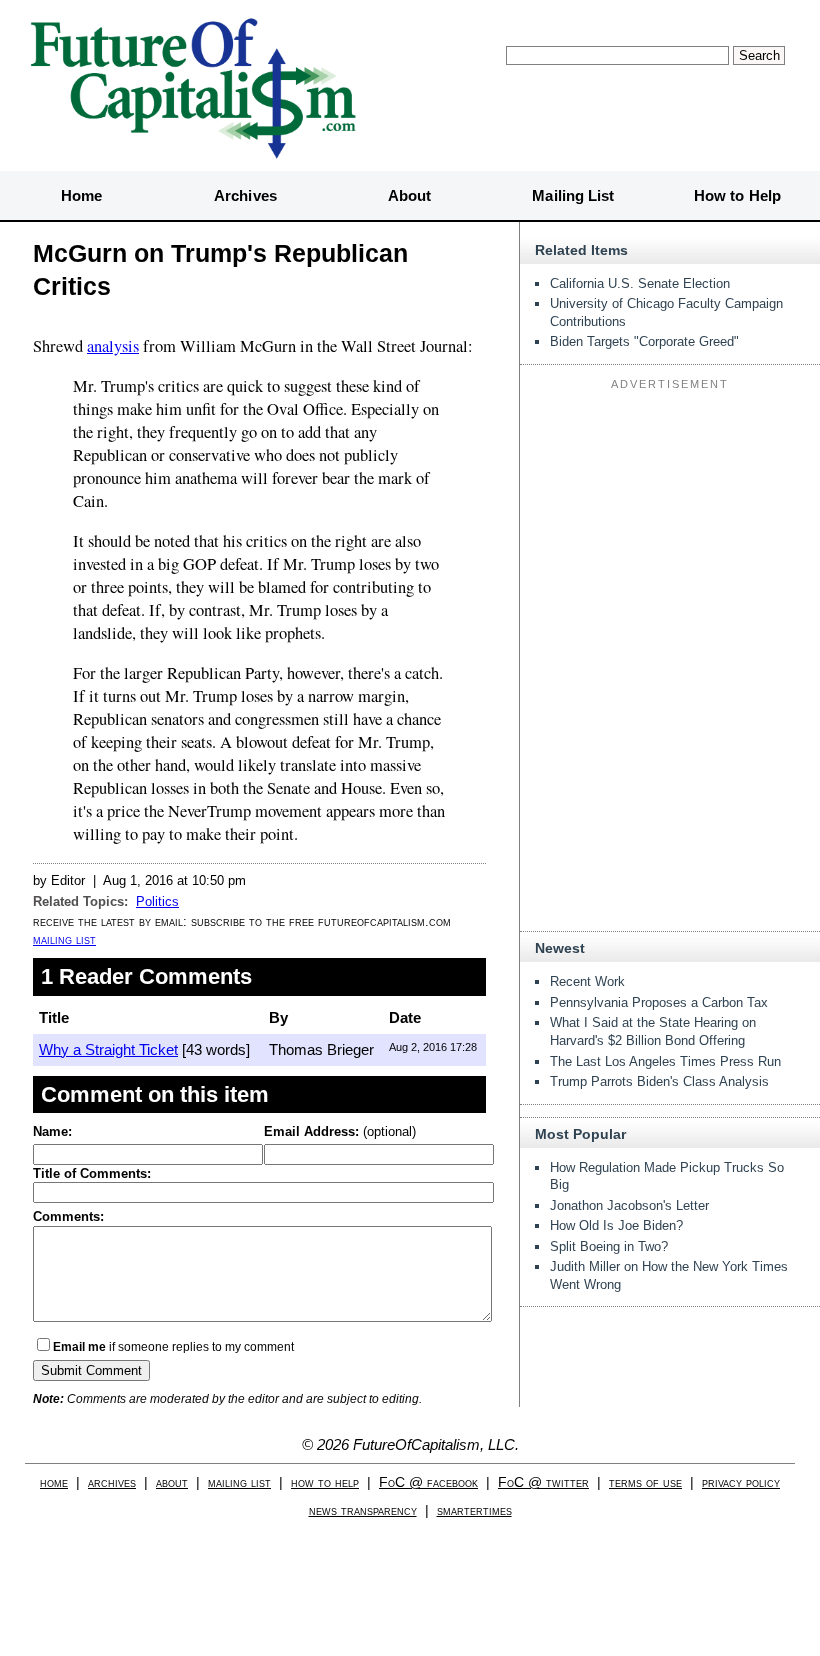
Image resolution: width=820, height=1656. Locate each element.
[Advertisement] (670, 522)
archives (112, 1482)
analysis (113, 346)
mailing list (64, 939)
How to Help (737, 195)
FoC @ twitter (543, 1482)
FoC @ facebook (428, 1482)
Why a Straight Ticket (108, 1049)
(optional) (340, 1131)
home (54, 1482)
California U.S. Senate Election (640, 283)
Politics (157, 901)
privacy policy (741, 1482)
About (410, 195)
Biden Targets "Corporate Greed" (644, 341)
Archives (245, 195)
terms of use (645, 1482)
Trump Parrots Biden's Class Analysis (659, 1081)
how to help (325, 1482)
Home (81, 195)
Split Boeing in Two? (609, 1246)
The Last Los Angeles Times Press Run (665, 1061)
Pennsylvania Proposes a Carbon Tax (659, 1002)
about (172, 1482)
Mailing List (573, 195)
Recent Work (587, 981)
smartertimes (474, 1510)
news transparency (363, 1510)
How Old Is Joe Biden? (616, 1225)
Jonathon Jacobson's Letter (629, 1205)
